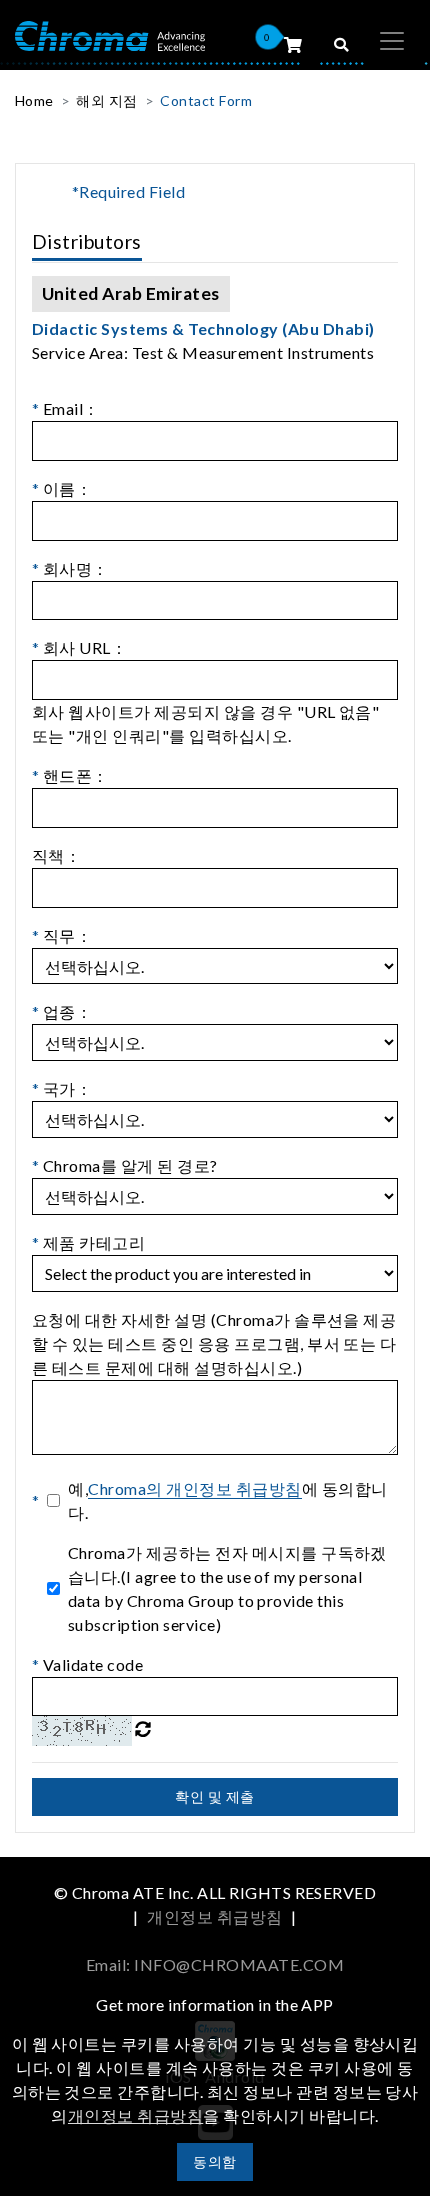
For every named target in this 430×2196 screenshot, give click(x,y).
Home (34, 100)
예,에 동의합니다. (227, 1500)
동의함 (214, 2161)
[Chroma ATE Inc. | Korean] (110, 34)
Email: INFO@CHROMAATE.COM (215, 1964)
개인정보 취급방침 (214, 1916)
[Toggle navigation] (392, 41)
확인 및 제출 (214, 1796)
